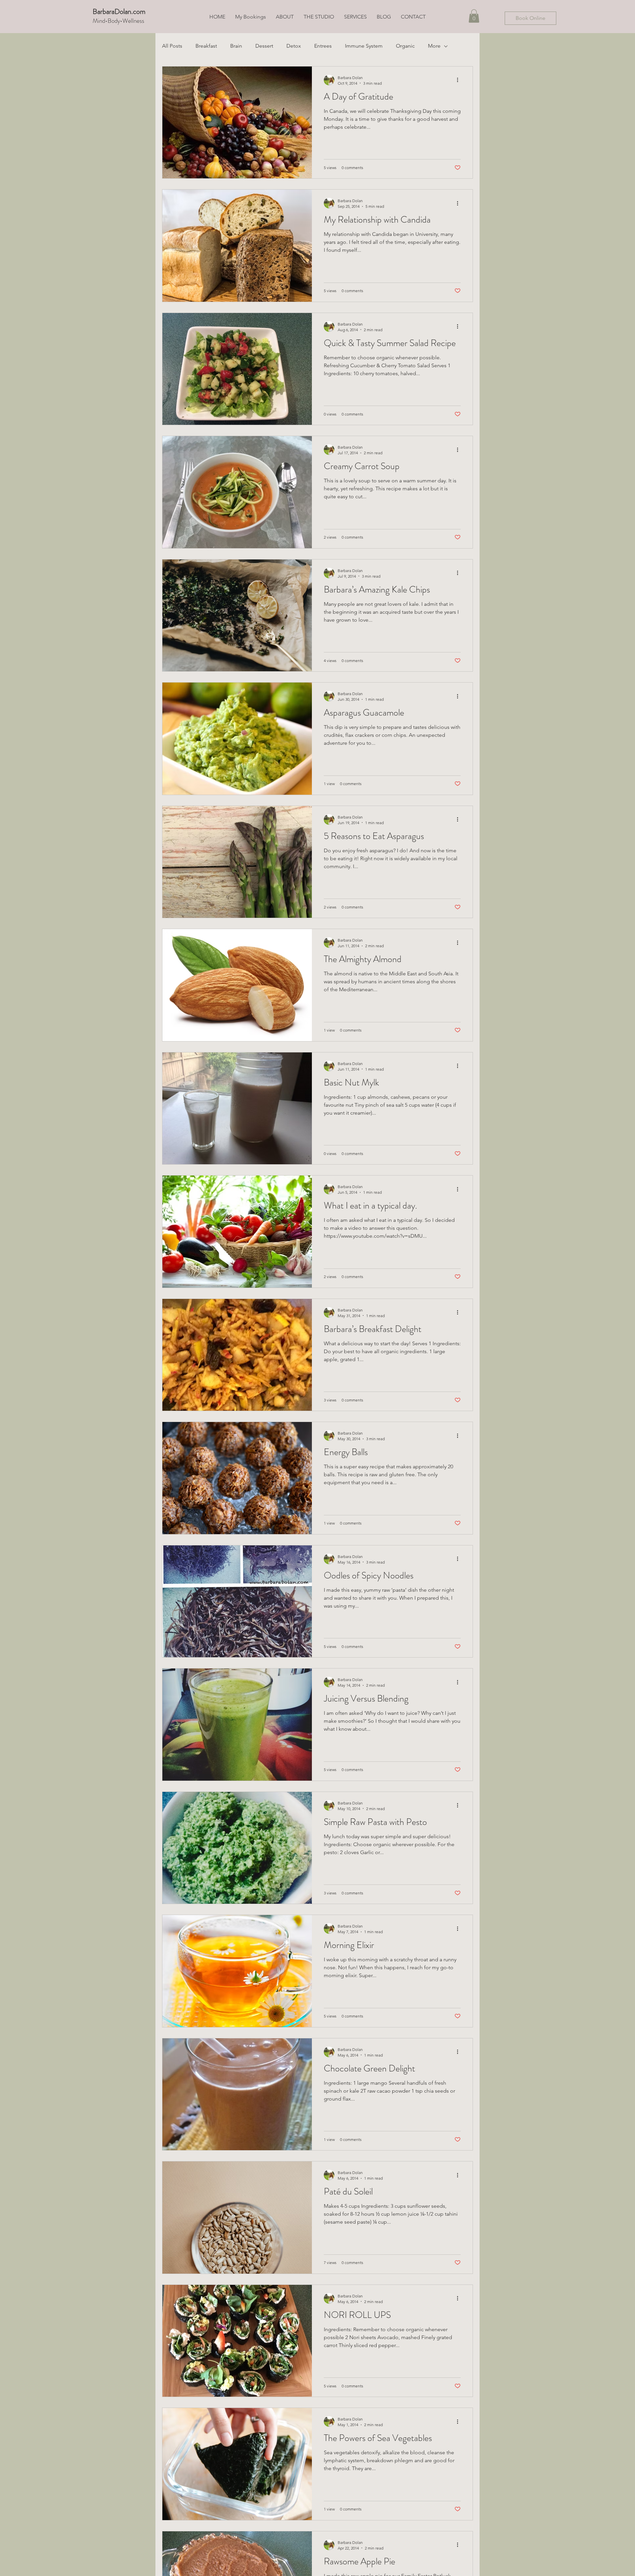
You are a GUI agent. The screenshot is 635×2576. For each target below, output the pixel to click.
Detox (294, 46)
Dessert (264, 46)
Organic (405, 46)
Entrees (323, 46)
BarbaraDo (108, 11)
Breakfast (206, 46)
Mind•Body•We (112, 21)
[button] (474, 16)
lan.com (134, 11)
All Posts (172, 46)
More (434, 46)
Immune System (364, 46)
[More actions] (460, 80)
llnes (136, 21)
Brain (236, 46)
